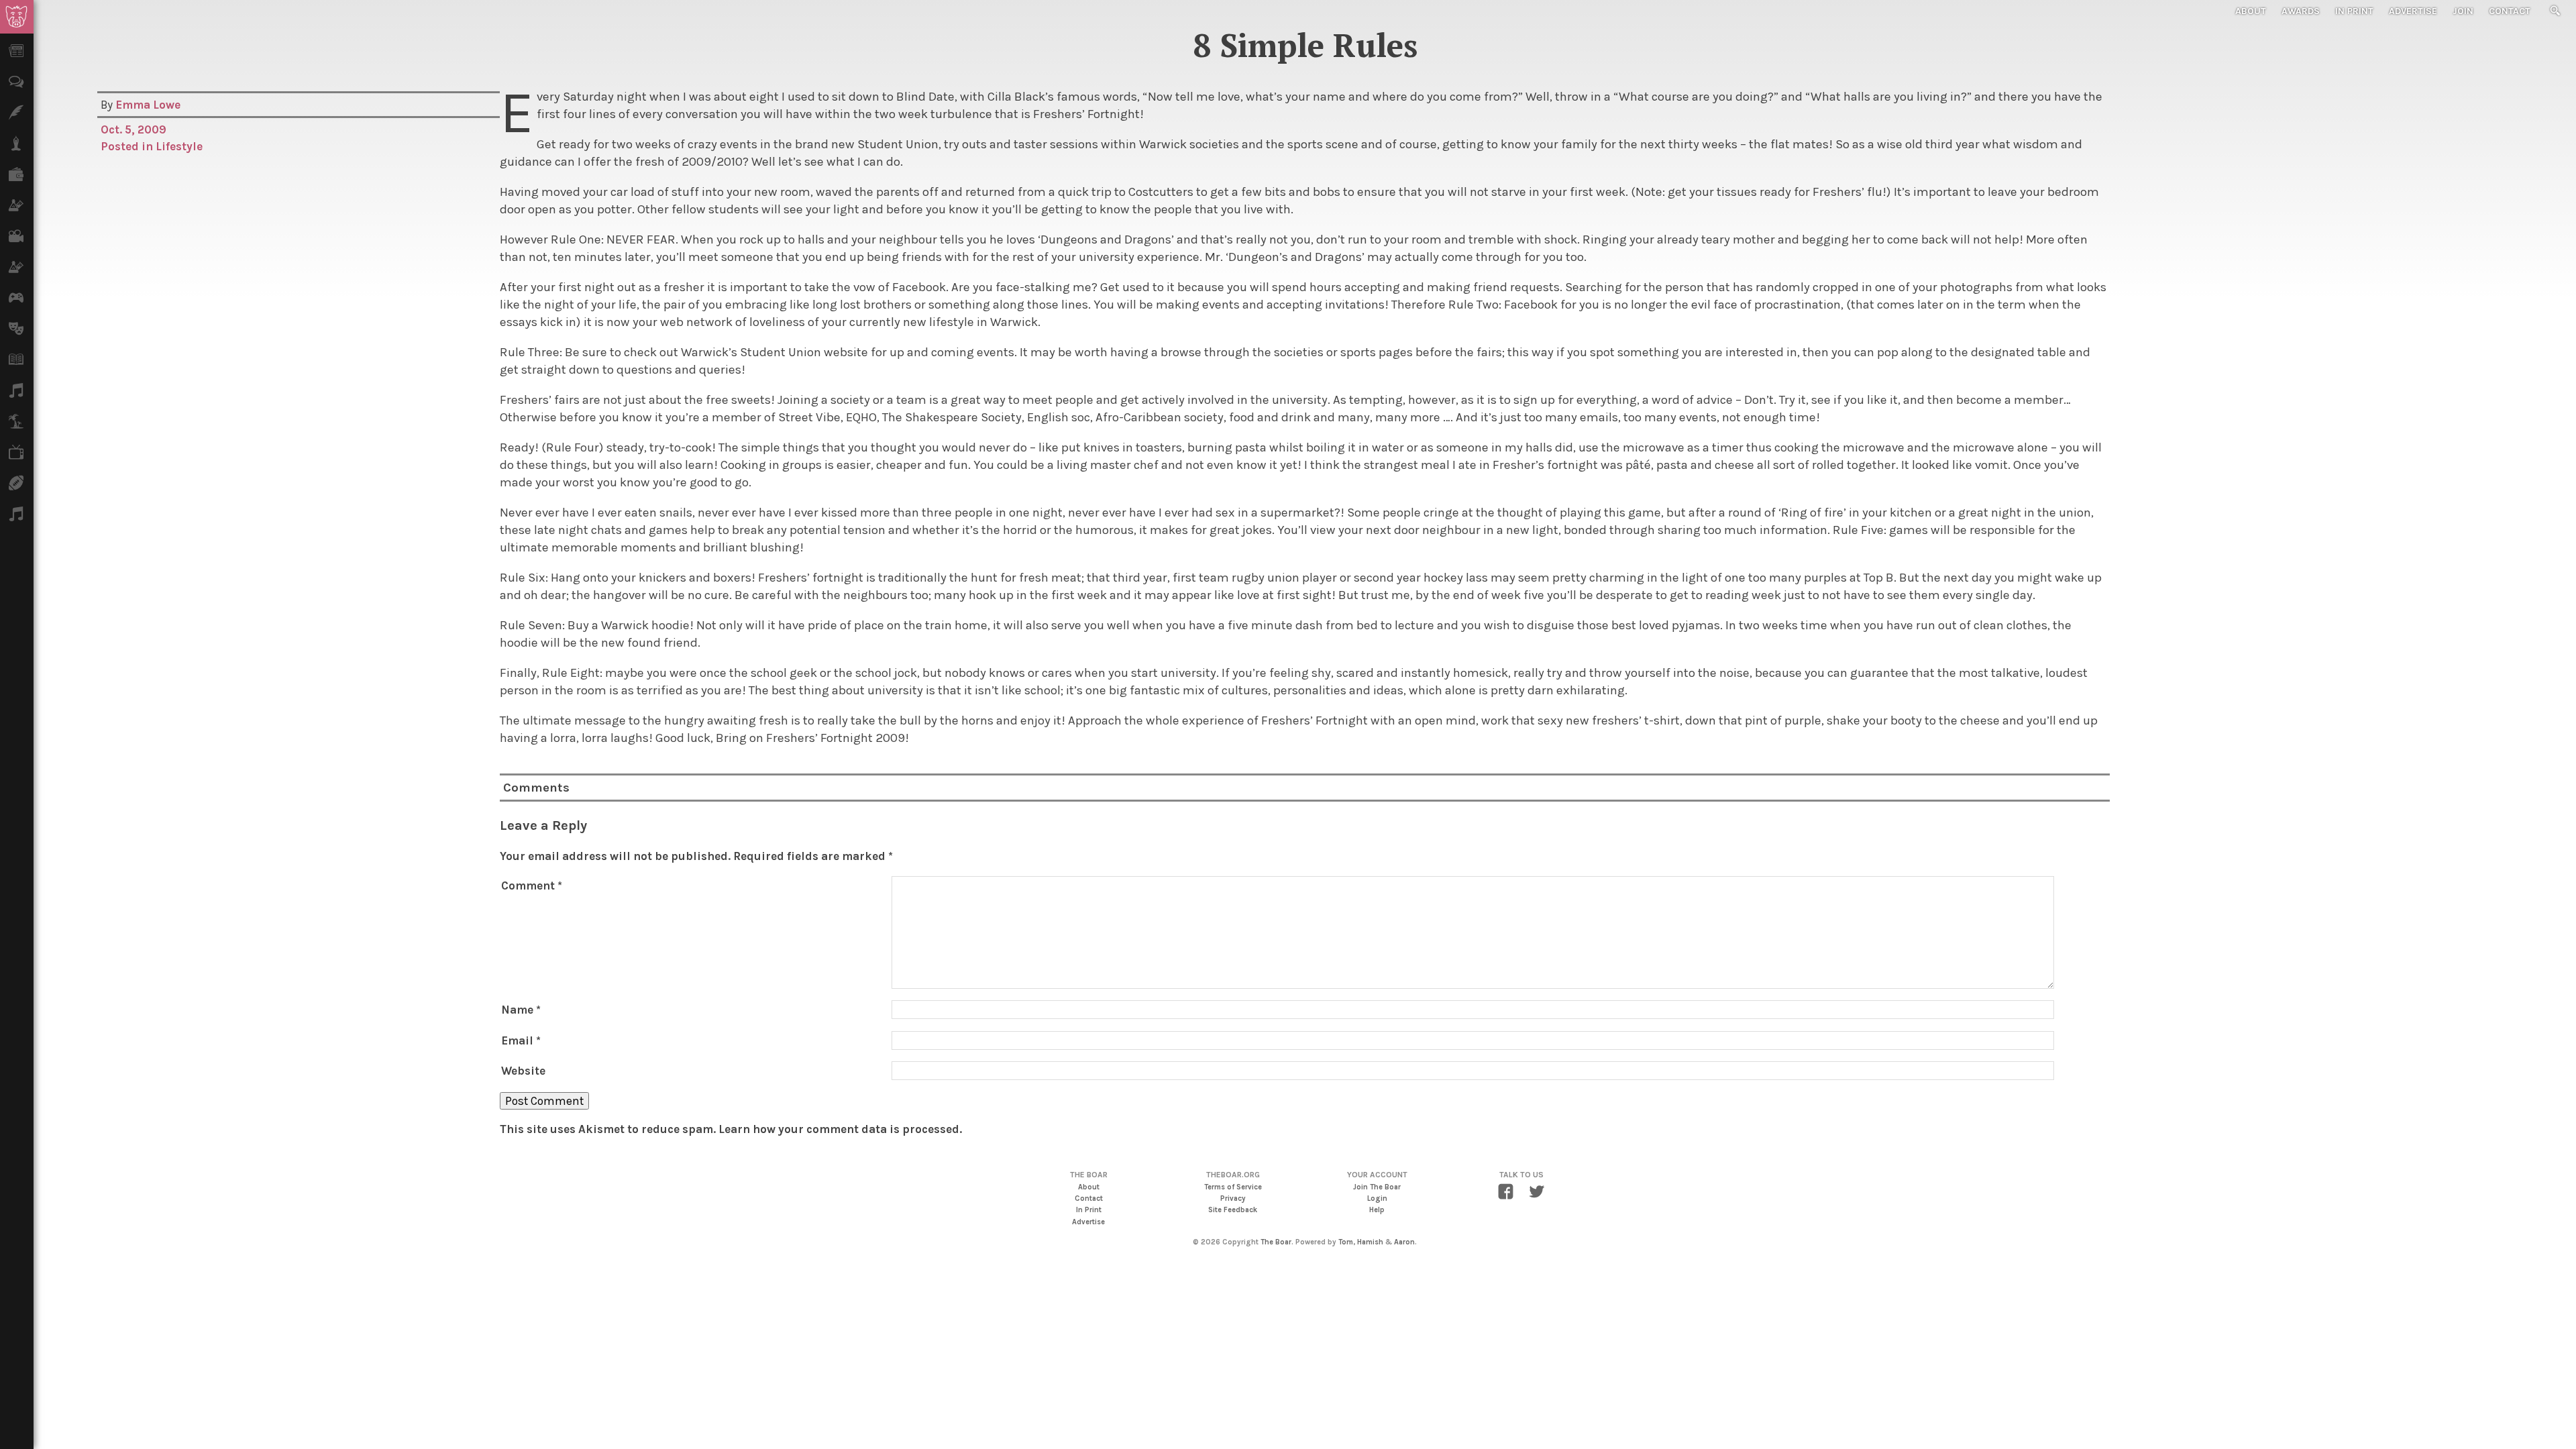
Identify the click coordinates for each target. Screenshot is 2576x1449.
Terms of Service (1233, 1187)
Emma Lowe (148, 105)
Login (1377, 1198)
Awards (2301, 11)
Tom (1346, 1242)
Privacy (1233, 1198)
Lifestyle (179, 146)
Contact (2510, 11)
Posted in (128, 146)
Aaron (1404, 1242)
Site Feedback (1233, 1210)
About (2251, 11)
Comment (532, 885)
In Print (2354, 11)
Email (521, 1040)
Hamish (1370, 1242)
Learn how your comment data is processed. (840, 1129)
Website (523, 1071)
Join (2463, 11)
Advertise (2413, 11)
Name (521, 1010)
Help (1377, 1210)
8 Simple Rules (1305, 45)
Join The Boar (1377, 1187)
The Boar (1276, 1242)
